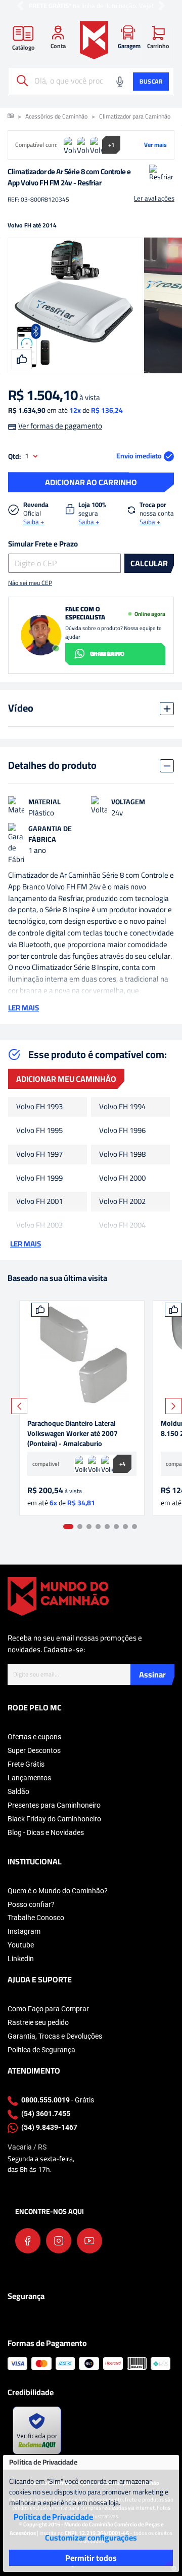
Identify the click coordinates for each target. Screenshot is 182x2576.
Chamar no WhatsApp (107, 654)
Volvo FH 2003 (39, 1225)
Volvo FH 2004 (122, 1225)
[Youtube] (89, 2241)
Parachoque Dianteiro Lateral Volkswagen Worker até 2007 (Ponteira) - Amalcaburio (73, 1433)
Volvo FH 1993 (39, 1107)
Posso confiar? (31, 1904)
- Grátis (58, 2100)
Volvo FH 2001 (39, 1202)
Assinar (152, 1674)
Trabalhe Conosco (36, 1918)
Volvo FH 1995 (39, 1131)
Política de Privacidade (53, 2517)
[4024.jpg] (82, 1355)
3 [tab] (89, 1527)
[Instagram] (59, 2241)
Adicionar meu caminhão (66, 1079)
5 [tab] (107, 1527)
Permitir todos (91, 2558)
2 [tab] (80, 1527)
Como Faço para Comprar (48, 2009)
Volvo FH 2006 (122, 1249)
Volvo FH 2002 (122, 1202)
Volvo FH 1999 (39, 1178)
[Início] (11, 116)
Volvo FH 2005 (39, 1249)
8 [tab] (134, 1527)
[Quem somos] (58, 1596)
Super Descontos (34, 1750)
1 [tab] (68, 1527)
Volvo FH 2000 (122, 1178)
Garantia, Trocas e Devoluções (55, 2036)
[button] (20, 6)
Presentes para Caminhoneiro (54, 1805)
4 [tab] (98, 1527)
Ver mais (155, 145)
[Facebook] (28, 2241)
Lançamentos (29, 1778)
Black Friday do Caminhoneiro (54, 1819)
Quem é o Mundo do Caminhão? (58, 1891)
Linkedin (21, 1959)
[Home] (94, 40)
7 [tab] (125, 1527)
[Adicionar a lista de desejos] (40, 1310)
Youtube (21, 1945)
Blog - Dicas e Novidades (46, 1832)
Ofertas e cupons (34, 1737)
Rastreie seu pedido (38, 2022)
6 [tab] (116, 1527)
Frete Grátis (26, 1764)
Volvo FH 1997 (39, 1155)
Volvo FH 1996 (122, 1131)
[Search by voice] (120, 82)
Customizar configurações (91, 2538)
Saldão (18, 1791)
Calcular (149, 563)
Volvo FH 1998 (122, 1155)
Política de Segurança (41, 2050)
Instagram (24, 1931)
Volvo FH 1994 (122, 1107)
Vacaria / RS (27, 2147)
